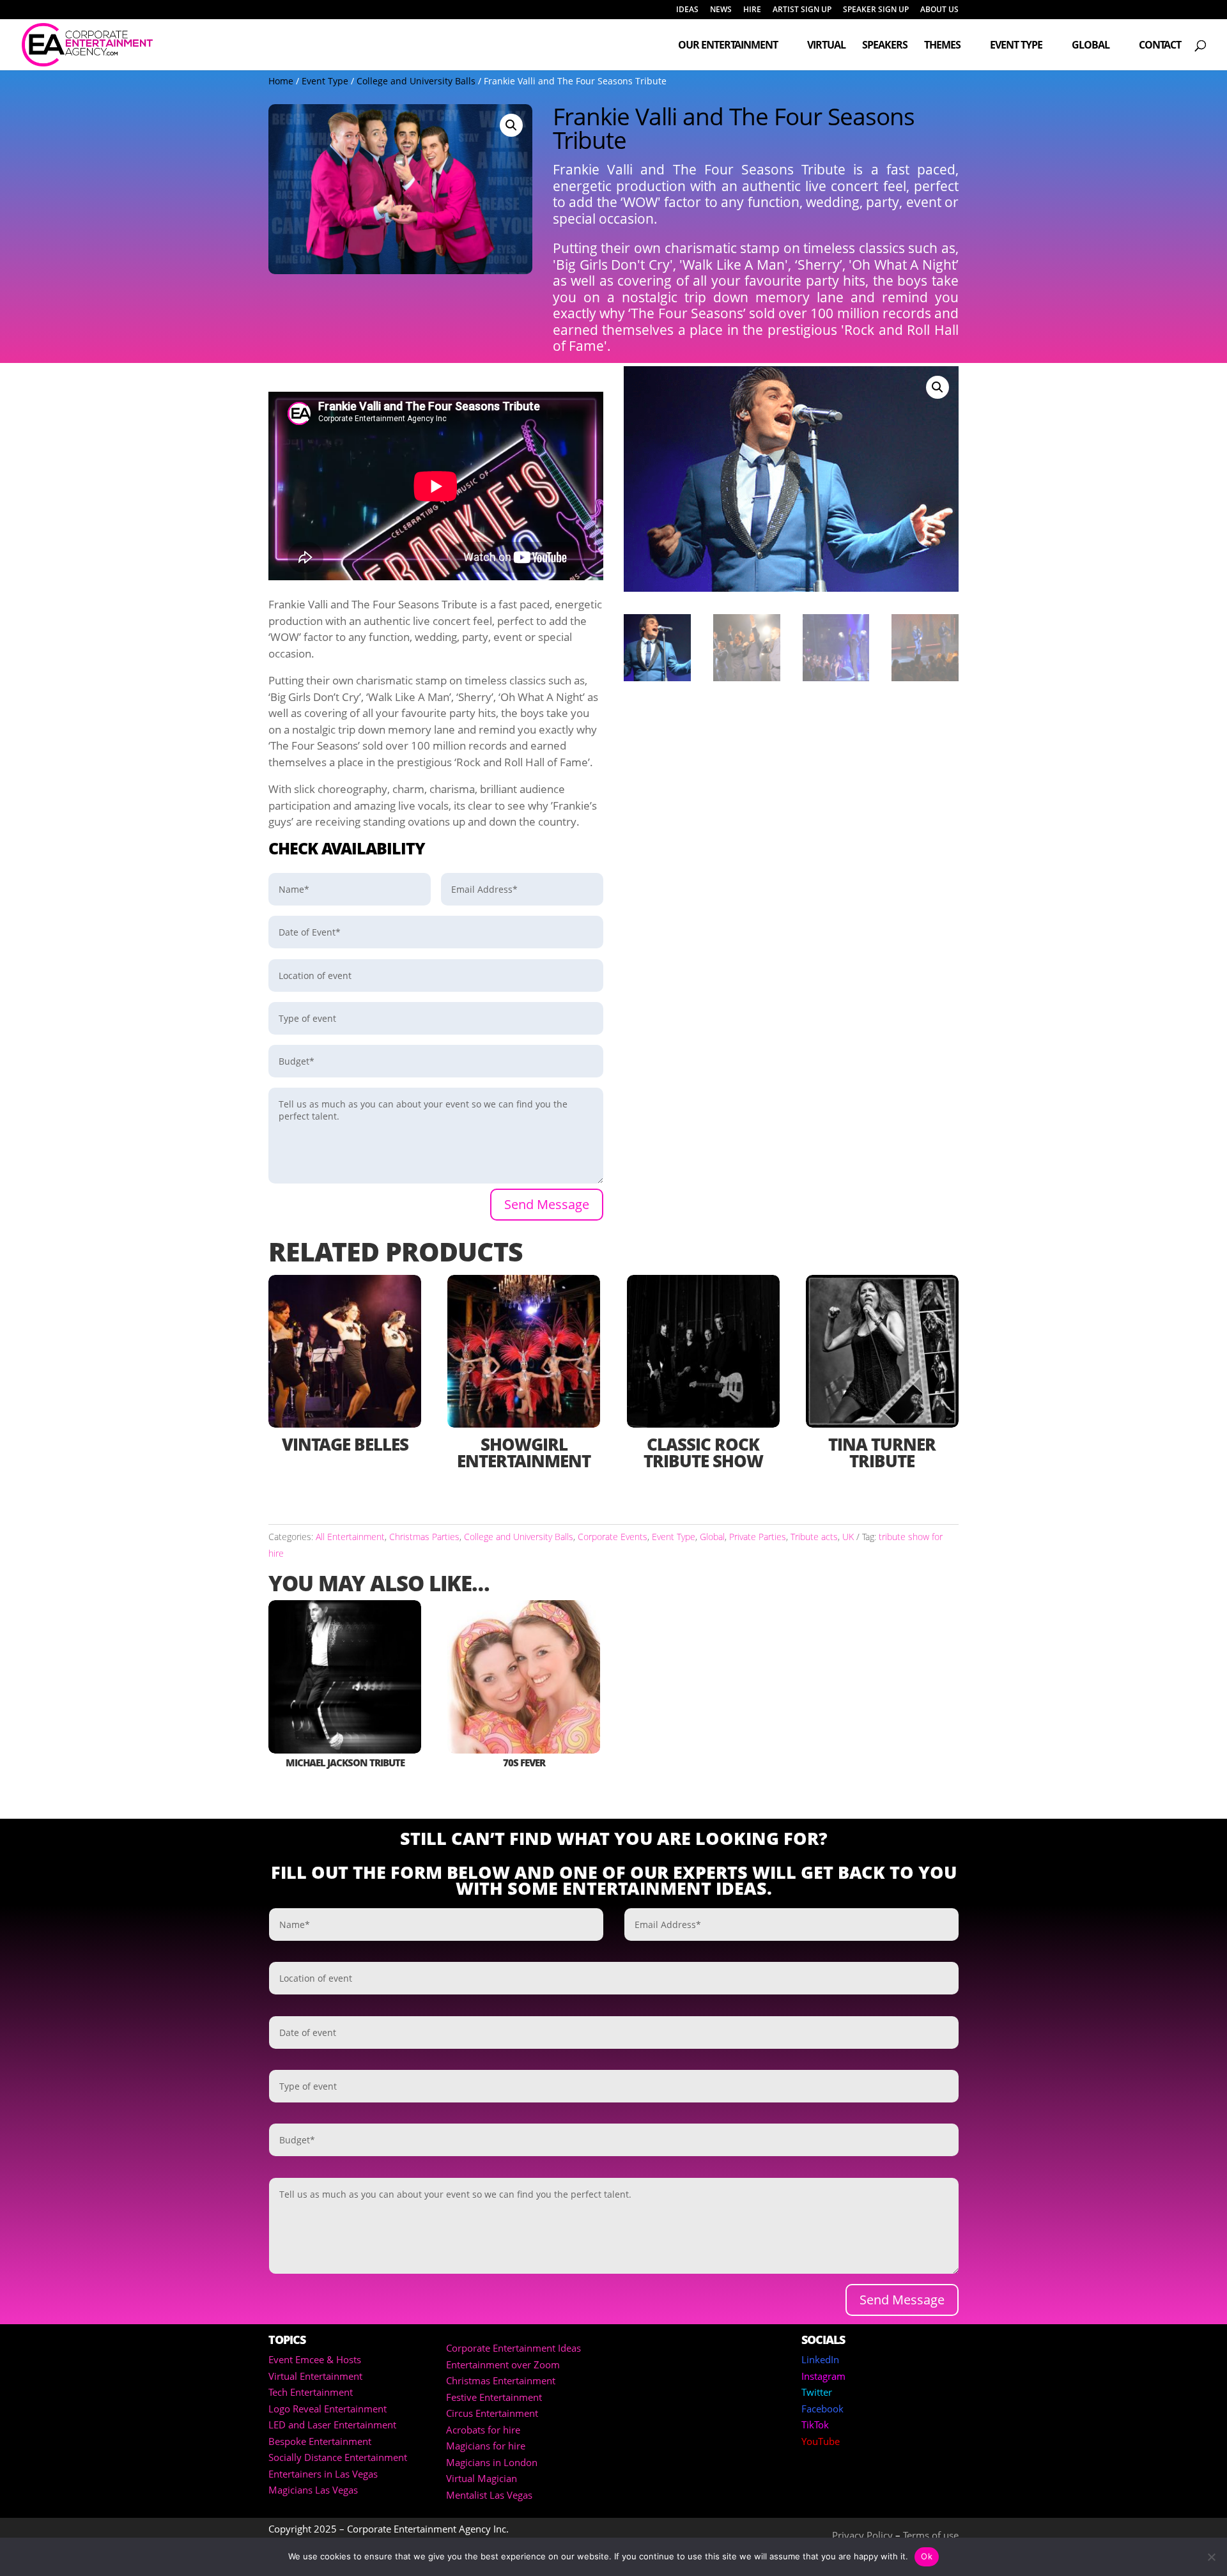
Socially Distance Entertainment (338, 2457)
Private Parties (758, 1537)
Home (281, 81)
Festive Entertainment (494, 2397)
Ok (927, 2556)
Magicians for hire (486, 2446)
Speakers (885, 46)
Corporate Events (613, 1537)
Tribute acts (814, 1537)
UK (848, 1537)
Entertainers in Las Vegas (323, 2474)
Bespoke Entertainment (320, 2441)
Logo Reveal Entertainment (328, 2409)
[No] (1211, 2557)
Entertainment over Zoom (503, 2364)
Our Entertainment (728, 46)
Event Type (1016, 46)
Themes (942, 46)
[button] (511, 125)
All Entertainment (350, 1537)
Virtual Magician (482, 2478)
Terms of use (931, 2535)
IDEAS (687, 10)
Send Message (547, 1204)
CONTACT (1160, 46)
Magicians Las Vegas (313, 2490)
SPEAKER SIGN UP (876, 10)
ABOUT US (939, 10)
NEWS (721, 10)
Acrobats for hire (483, 2430)
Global (1091, 46)
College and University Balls (416, 81)
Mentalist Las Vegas (489, 2495)
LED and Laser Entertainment (332, 2425)
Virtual (826, 46)
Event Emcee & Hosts (315, 2359)
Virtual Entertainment (315, 2376)
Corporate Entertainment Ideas (513, 2348)
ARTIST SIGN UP (802, 10)
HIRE (752, 10)
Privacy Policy (862, 2535)
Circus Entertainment (492, 2413)
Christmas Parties (424, 1537)
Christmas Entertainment (501, 2380)
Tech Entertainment (311, 2392)
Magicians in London (492, 2462)
